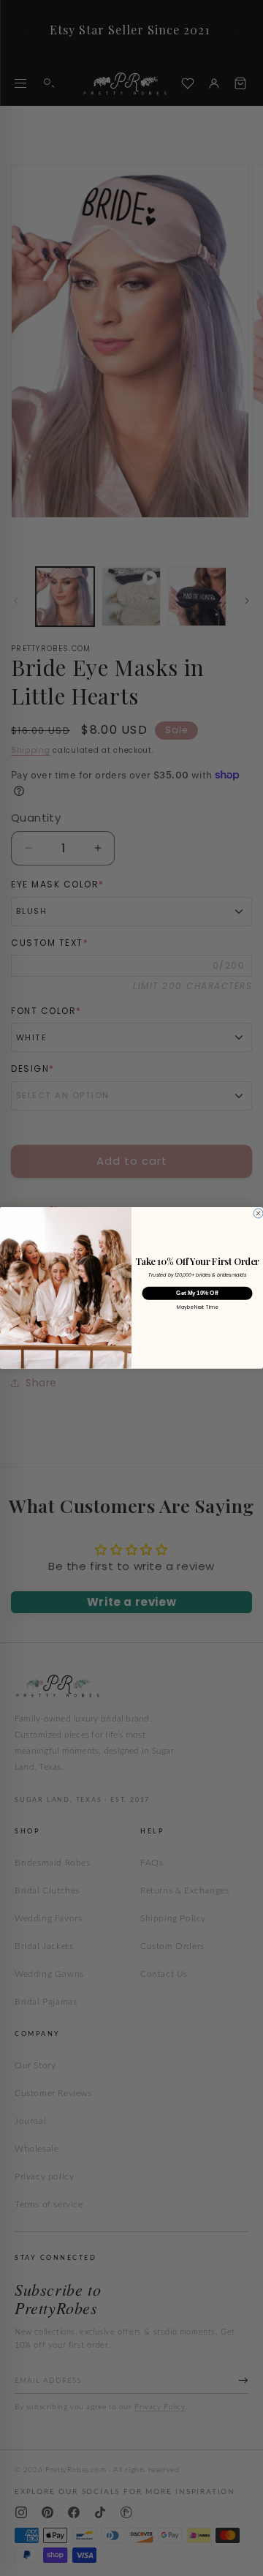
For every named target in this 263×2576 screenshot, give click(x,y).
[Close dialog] (258, 1213)
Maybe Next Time (197, 1308)
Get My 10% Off (197, 1293)
